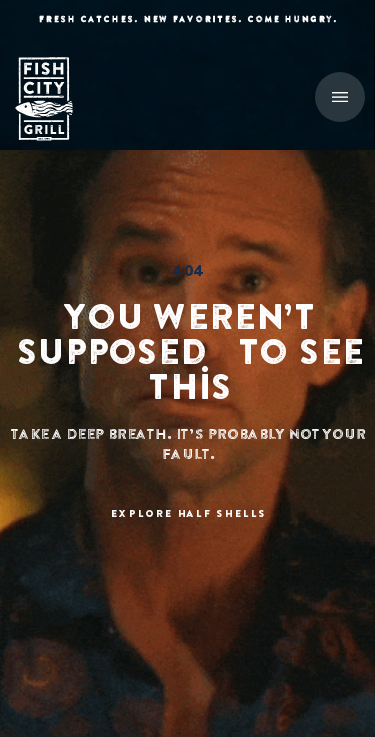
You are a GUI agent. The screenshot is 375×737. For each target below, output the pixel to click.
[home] (55, 99)
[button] (340, 97)
